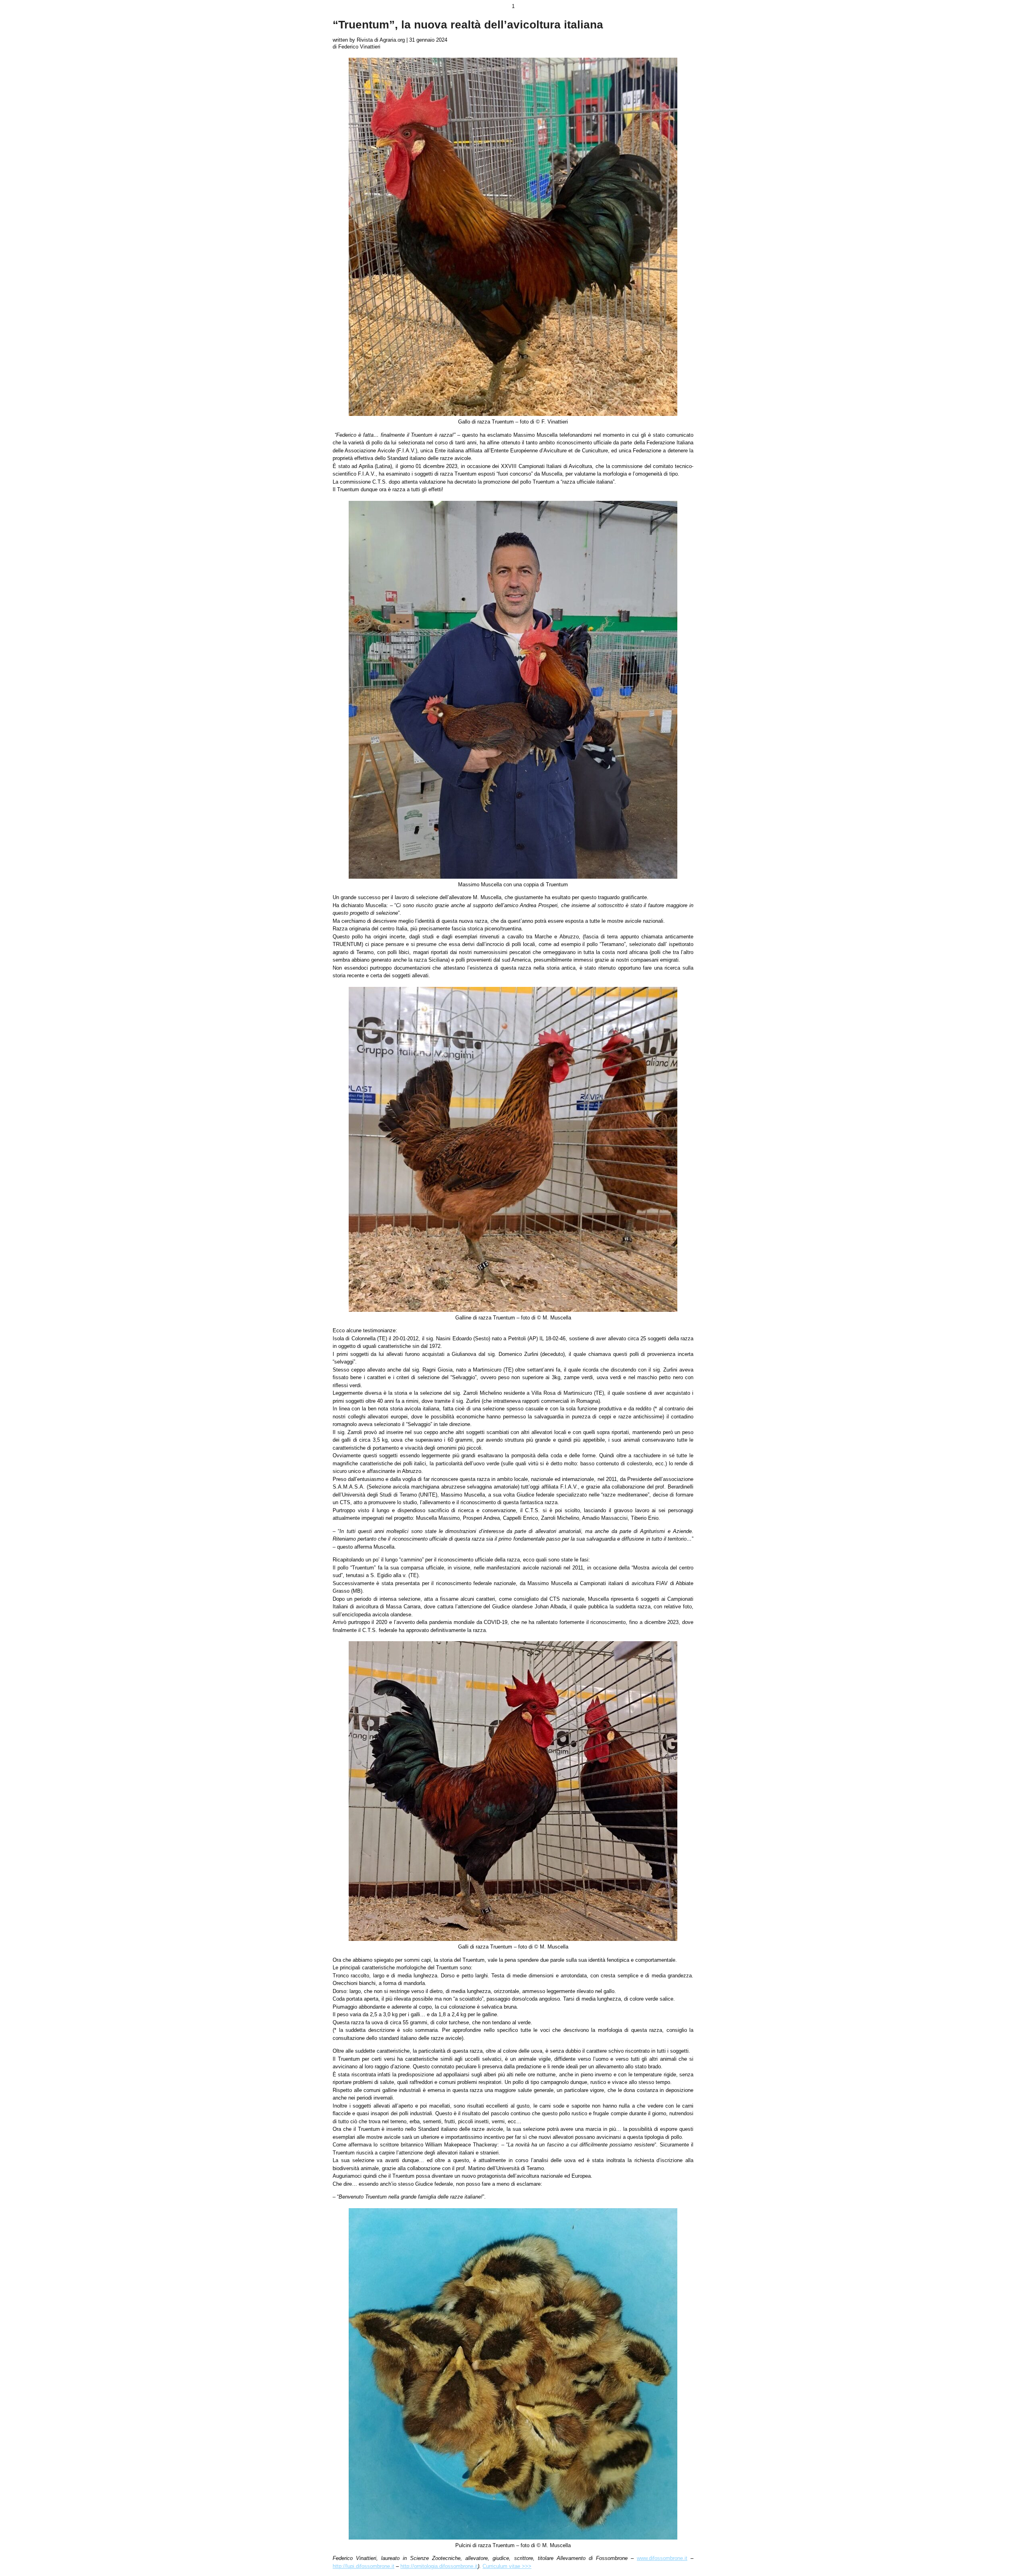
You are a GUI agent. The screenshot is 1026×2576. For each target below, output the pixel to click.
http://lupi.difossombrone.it (364, 2566)
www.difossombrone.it (662, 2558)
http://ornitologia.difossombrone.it (439, 2566)
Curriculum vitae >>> (507, 2566)
